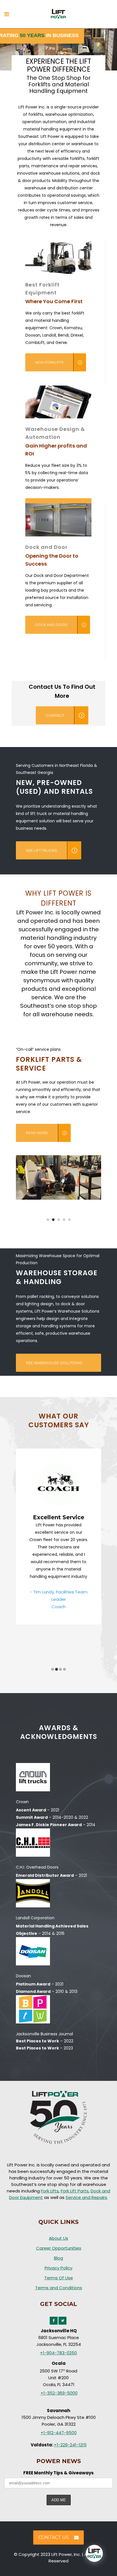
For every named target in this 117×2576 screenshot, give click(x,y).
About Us (58, 2238)
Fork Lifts (50, 2191)
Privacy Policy (58, 2268)
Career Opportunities (59, 2248)
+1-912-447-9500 (59, 2433)
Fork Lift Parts (75, 2191)
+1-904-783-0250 (58, 2353)
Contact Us (54, 2537)
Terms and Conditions (59, 2288)
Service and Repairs (86, 2197)
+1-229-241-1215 (70, 2445)
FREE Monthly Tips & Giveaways (58, 2473)
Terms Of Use (59, 2278)
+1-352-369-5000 (59, 2393)
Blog (58, 2258)
